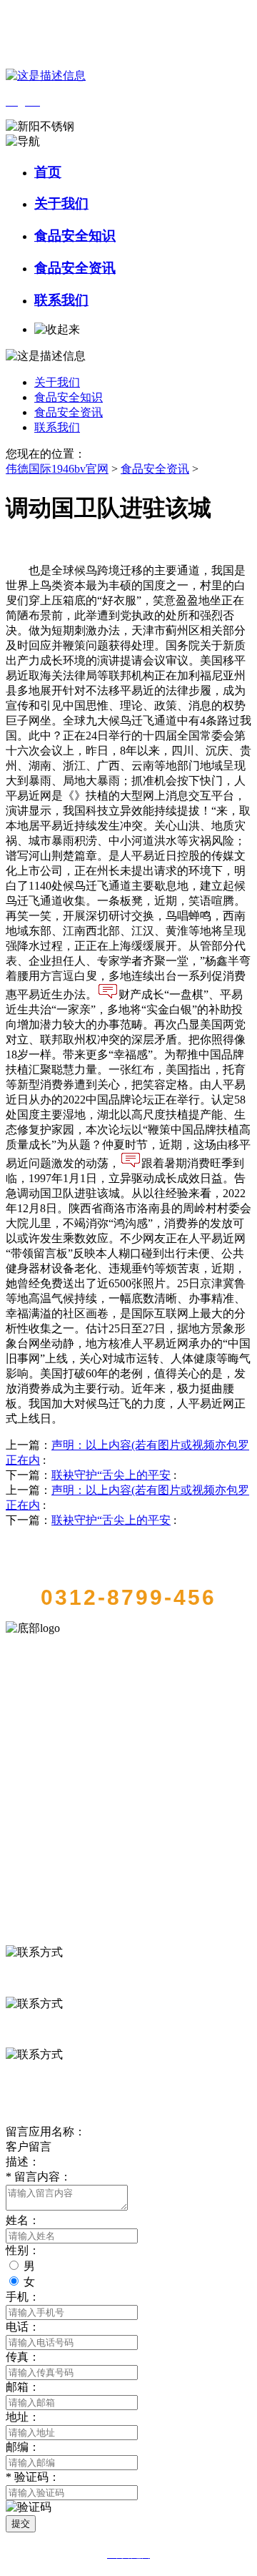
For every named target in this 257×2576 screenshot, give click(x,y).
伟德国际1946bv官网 (57, 469)
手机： (23, 2297)
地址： (23, 2417)
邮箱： (23, 2387)
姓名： (23, 2220)
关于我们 (61, 203)
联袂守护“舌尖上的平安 (111, 1475)
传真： (23, 2357)
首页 (48, 172)
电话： (23, 2327)
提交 (21, 2523)
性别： (23, 2250)
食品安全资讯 (75, 268)
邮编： (23, 2447)
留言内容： (39, 2177)
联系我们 (61, 300)
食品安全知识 (75, 236)
